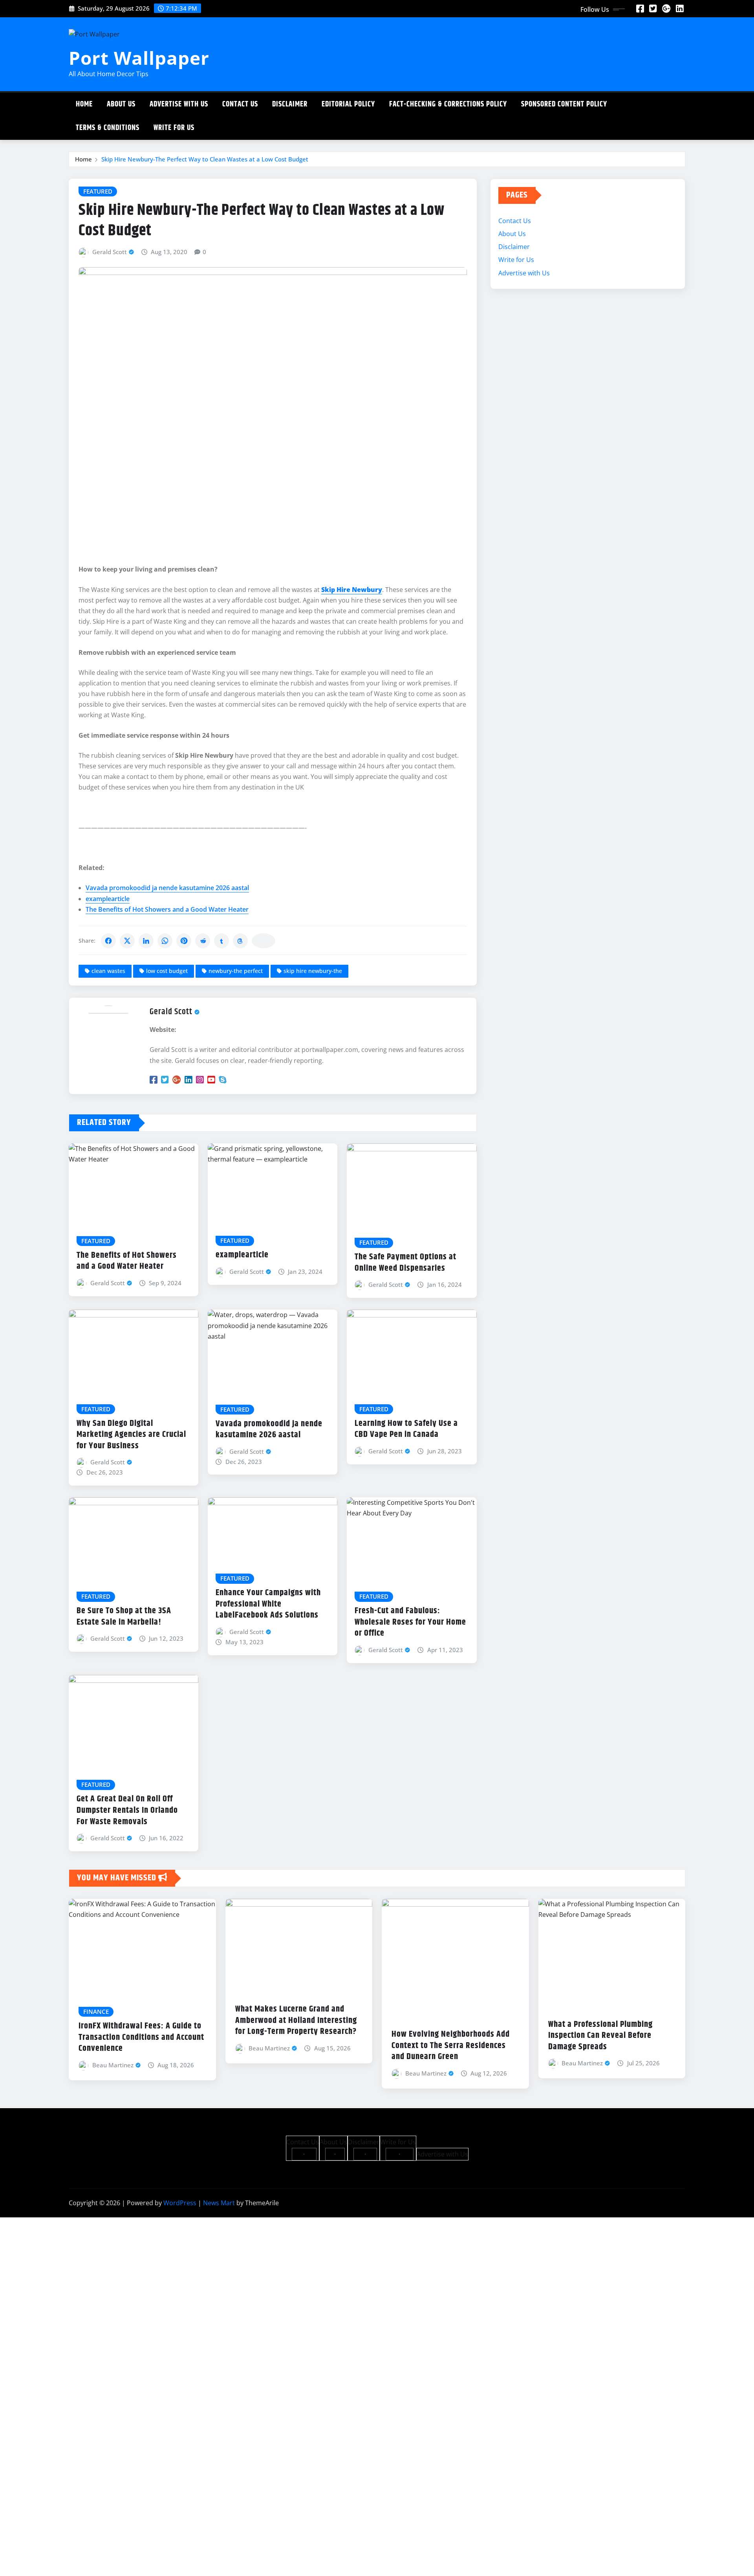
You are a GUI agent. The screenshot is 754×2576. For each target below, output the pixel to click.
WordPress (180, 2203)
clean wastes (108, 971)
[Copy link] (264, 941)
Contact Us (240, 104)
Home (84, 104)
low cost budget (167, 971)
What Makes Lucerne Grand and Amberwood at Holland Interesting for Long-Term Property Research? (296, 2020)
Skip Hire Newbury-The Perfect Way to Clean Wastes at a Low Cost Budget (205, 159)
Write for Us (174, 128)
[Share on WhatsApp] (165, 941)
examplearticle (108, 899)
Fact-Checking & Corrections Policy (448, 104)
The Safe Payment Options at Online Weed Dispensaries (405, 1263)
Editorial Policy (348, 104)
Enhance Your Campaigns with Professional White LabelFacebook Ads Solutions (268, 1604)
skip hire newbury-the (313, 971)
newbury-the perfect (236, 971)
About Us (121, 104)
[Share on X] (127, 941)
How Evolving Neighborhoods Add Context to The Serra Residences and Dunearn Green (451, 2046)
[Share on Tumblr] (221, 941)
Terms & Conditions (108, 128)
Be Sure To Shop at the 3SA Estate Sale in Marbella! (124, 1617)
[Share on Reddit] (203, 941)
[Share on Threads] (240, 941)
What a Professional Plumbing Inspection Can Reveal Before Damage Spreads (600, 2036)
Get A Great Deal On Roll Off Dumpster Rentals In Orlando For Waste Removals (127, 1810)
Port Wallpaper (139, 58)
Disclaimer (290, 104)
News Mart (219, 2203)
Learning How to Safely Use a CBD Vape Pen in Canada (406, 1429)
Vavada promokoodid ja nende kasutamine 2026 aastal (167, 888)
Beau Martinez (113, 2065)
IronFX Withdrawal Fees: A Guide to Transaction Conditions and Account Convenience (141, 2037)
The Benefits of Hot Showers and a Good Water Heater (167, 909)
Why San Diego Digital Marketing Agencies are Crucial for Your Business (131, 1435)
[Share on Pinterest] (184, 941)
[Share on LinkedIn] (146, 941)
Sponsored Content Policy (564, 104)
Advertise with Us (179, 104)
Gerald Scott (110, 252)
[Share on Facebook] (108, 941)
